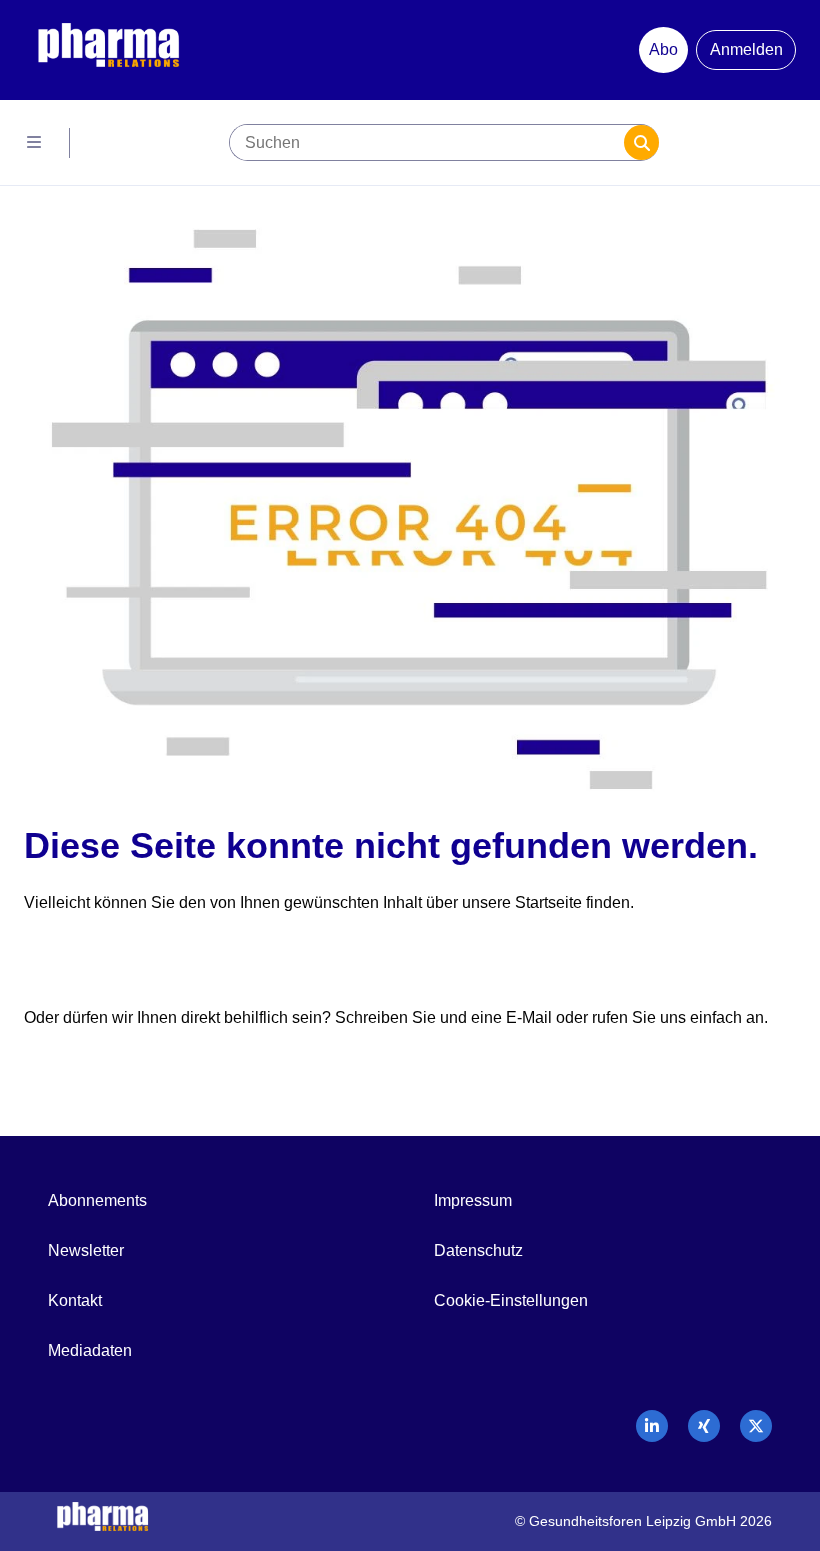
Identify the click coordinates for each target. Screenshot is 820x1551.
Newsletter (86, 1250)
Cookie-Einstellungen (511, 1300)
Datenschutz (478, 1250)
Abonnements (97, 1200)
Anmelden (746, 49)
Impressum (473, 1200)
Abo (663, 49)
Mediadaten (90, 1350)
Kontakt (75, 1300)
